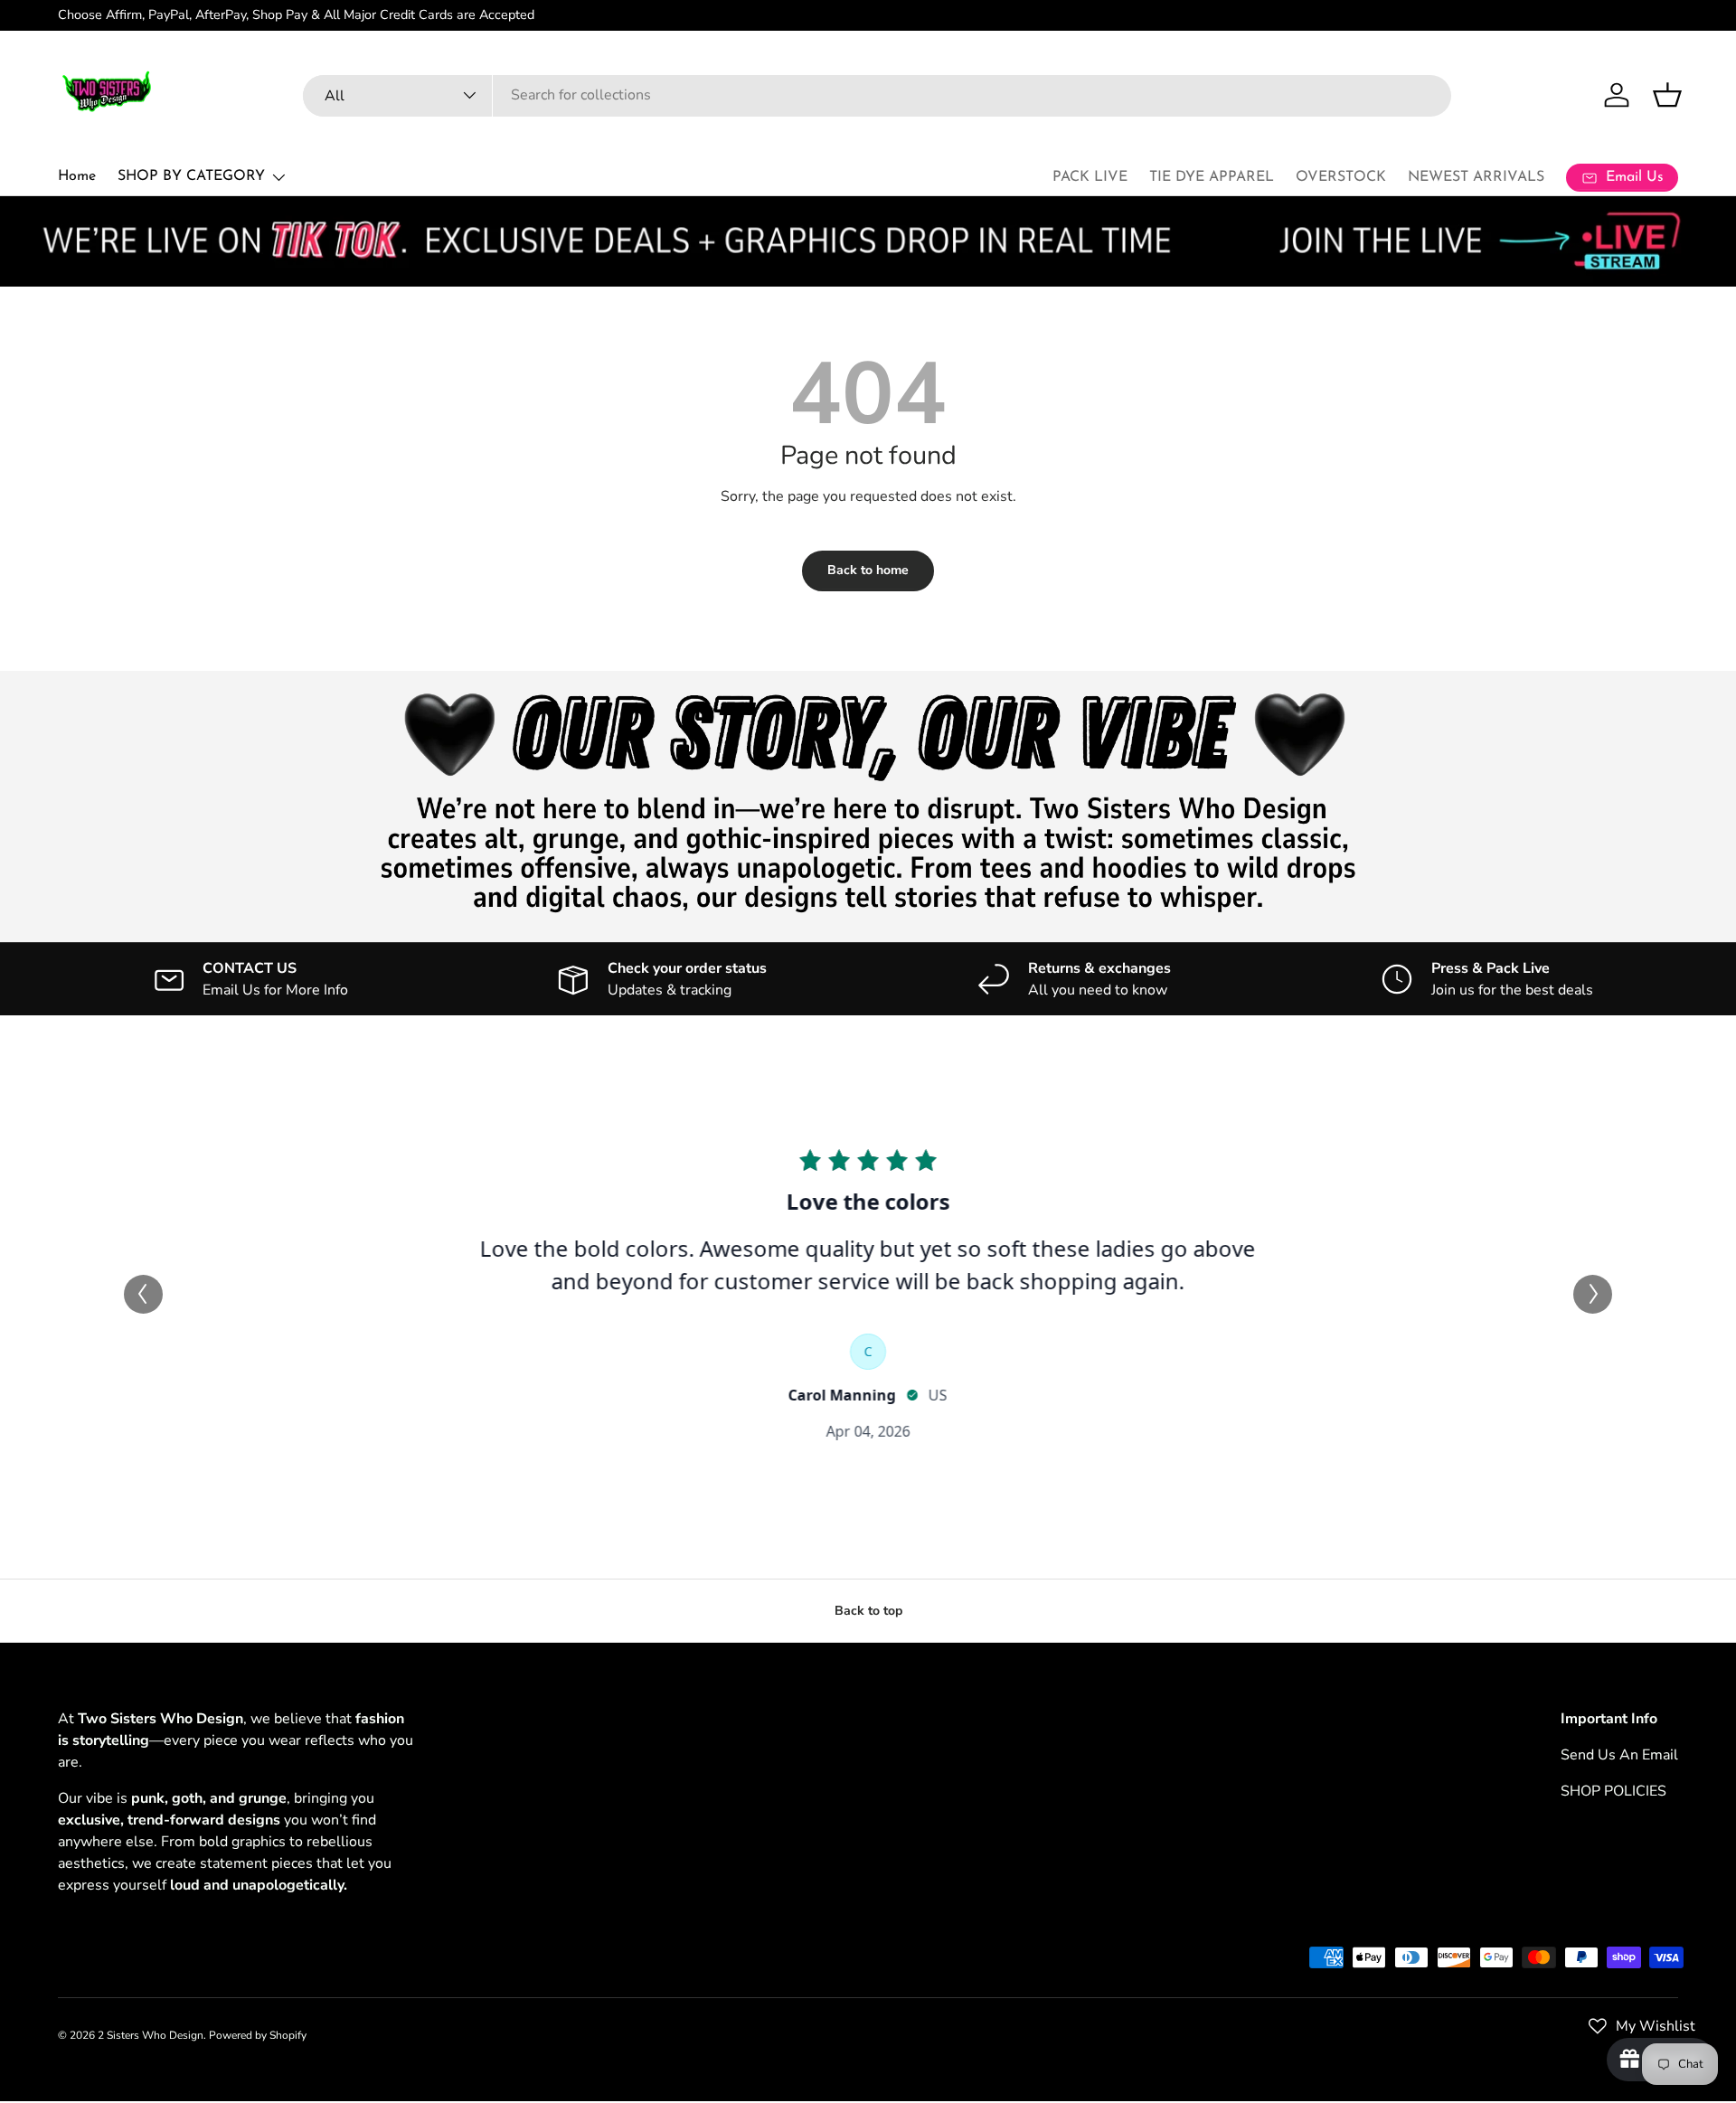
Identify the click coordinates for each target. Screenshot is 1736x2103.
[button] (1667, 95)
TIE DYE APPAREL (1212, 177)
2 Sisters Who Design (151, 2035)
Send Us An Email (1619, 1755)
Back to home (868, 570)
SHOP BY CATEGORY (191, 176)
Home (77, 176)
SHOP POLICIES (1613, 1791)
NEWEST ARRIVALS (1476, 177)
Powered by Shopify (258, 2035)
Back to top (868, 1611)
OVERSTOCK (1341, 177)
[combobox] (877, 95)
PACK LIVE (1090, 177)
